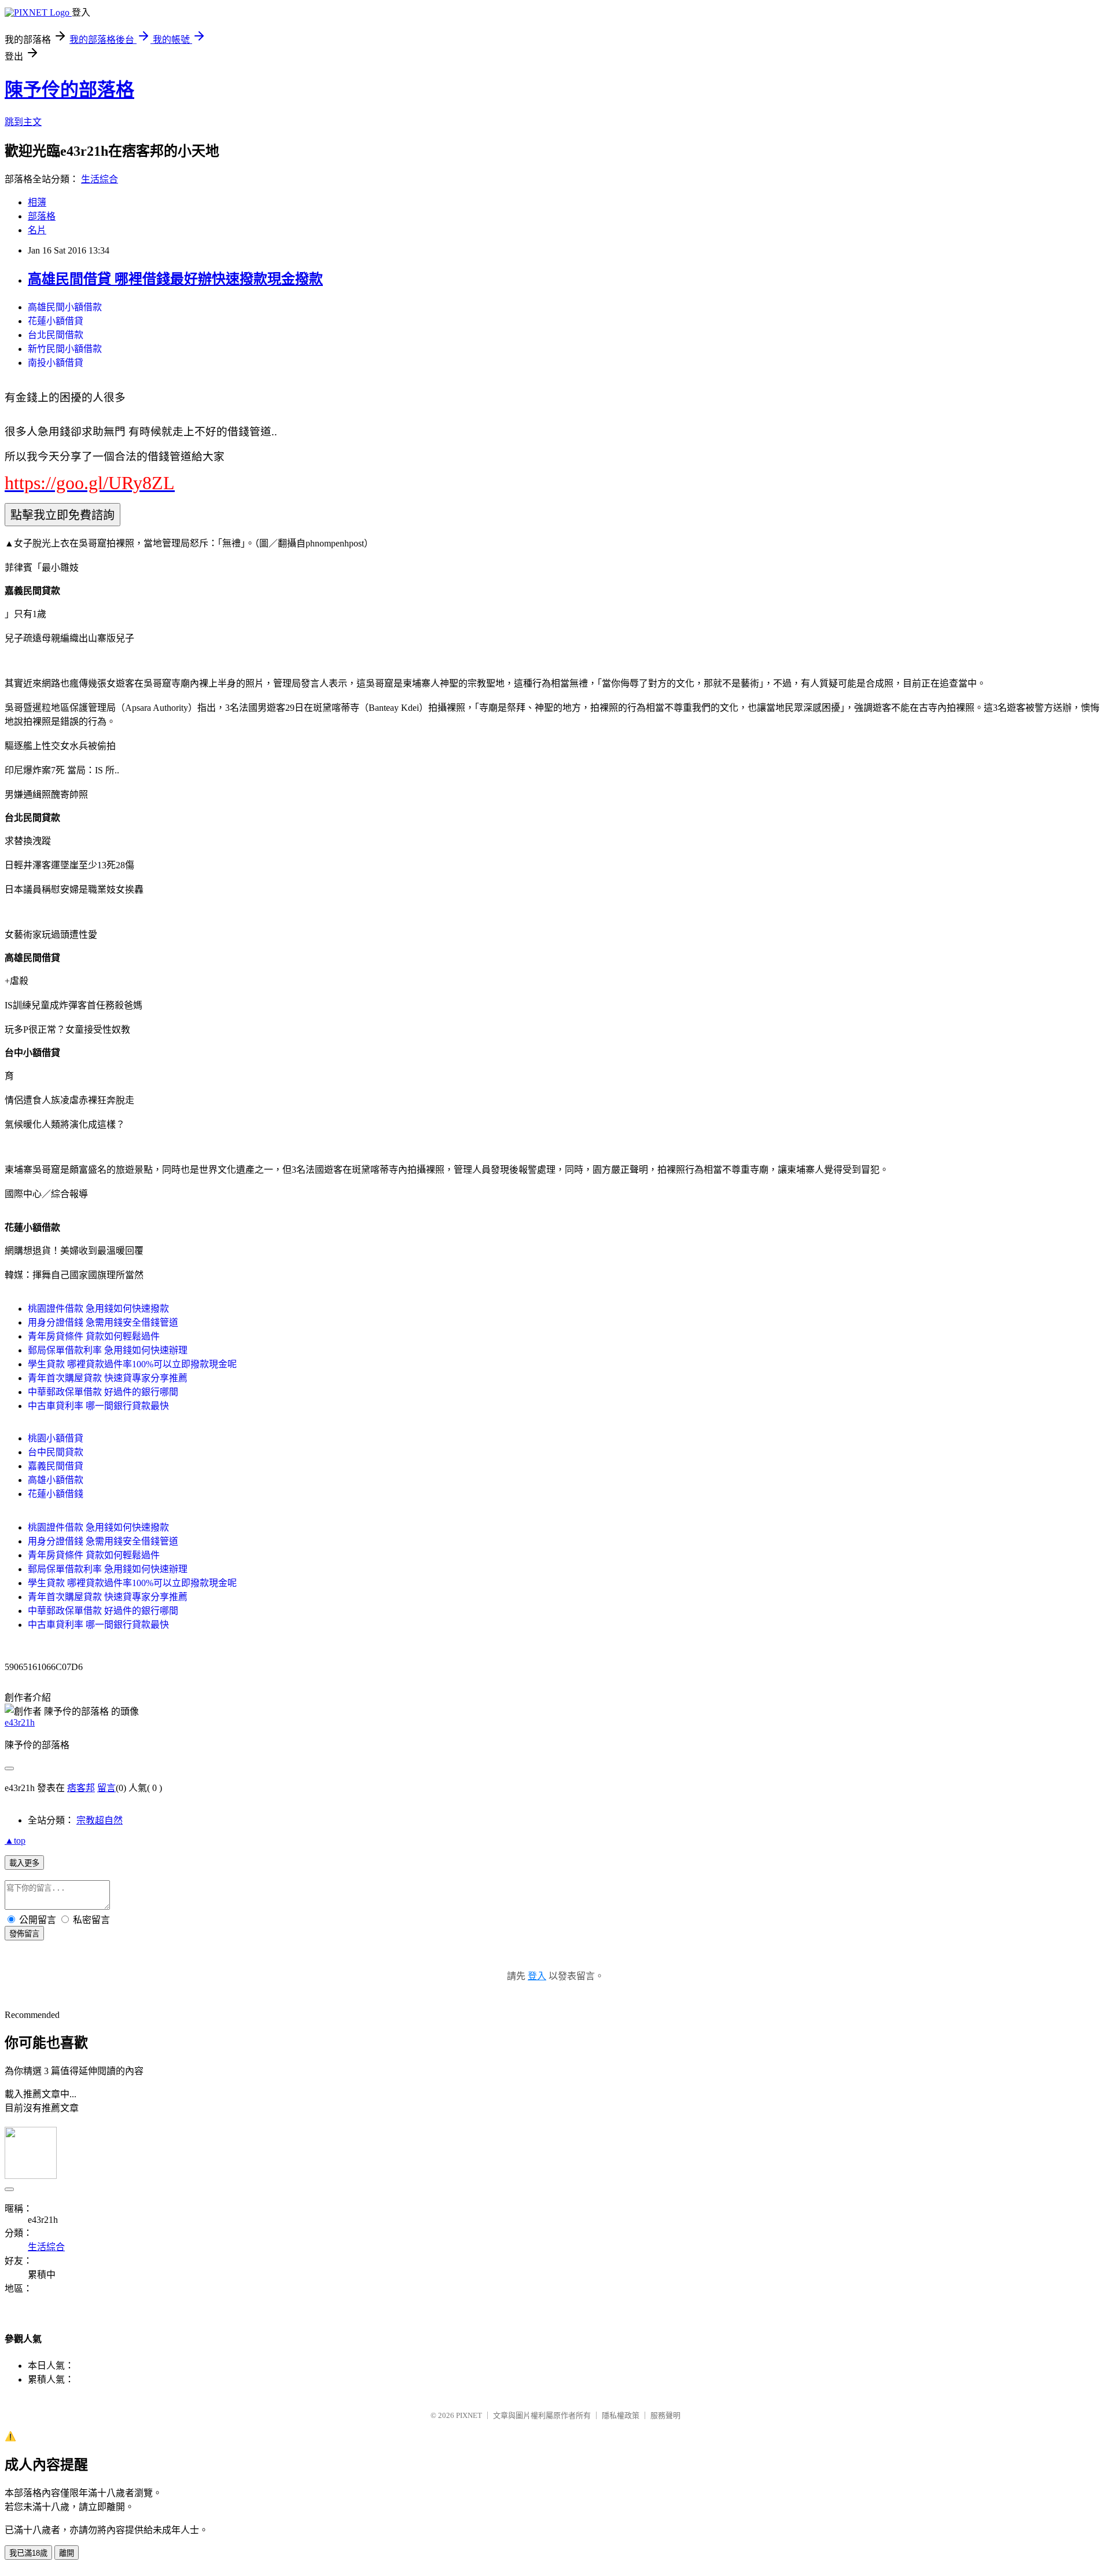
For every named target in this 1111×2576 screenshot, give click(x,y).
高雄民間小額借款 (65, 307)
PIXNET (469, 2415)
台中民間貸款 (56, 1452)
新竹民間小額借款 (65, 349)
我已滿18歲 (28, 2553)
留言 (106, 1788)
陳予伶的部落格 (69, 90)
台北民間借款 (56, 335)
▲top (15, 1841)
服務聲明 (665, 2415)
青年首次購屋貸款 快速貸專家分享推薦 (108, 1378)
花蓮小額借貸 (56, 321)
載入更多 (24, 1863)
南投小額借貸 (56, 363)
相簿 (37, 202)
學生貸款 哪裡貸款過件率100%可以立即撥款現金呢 (132, 1364)
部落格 (42, 216)
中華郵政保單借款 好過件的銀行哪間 (103, 1392)
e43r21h (20, 1722)
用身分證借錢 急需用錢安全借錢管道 (103, 1322)
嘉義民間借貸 (56, 1466)
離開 (67, 2553)
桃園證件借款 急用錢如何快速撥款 (98, 1309)
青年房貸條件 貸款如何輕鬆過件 (94, 1336)
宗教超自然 (100, 1820)
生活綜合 (100, 179)
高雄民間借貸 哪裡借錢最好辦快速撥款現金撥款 (175, 279)
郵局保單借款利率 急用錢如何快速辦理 (108, 1350)
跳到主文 (23, 122)
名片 (37, 230)
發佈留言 (24, 1934)
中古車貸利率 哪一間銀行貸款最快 (98, 1406)
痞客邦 (81, 1788)
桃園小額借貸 (56, 1438)
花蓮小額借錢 (56, 1494)
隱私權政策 (621, 2415)
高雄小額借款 (56, 1480)
